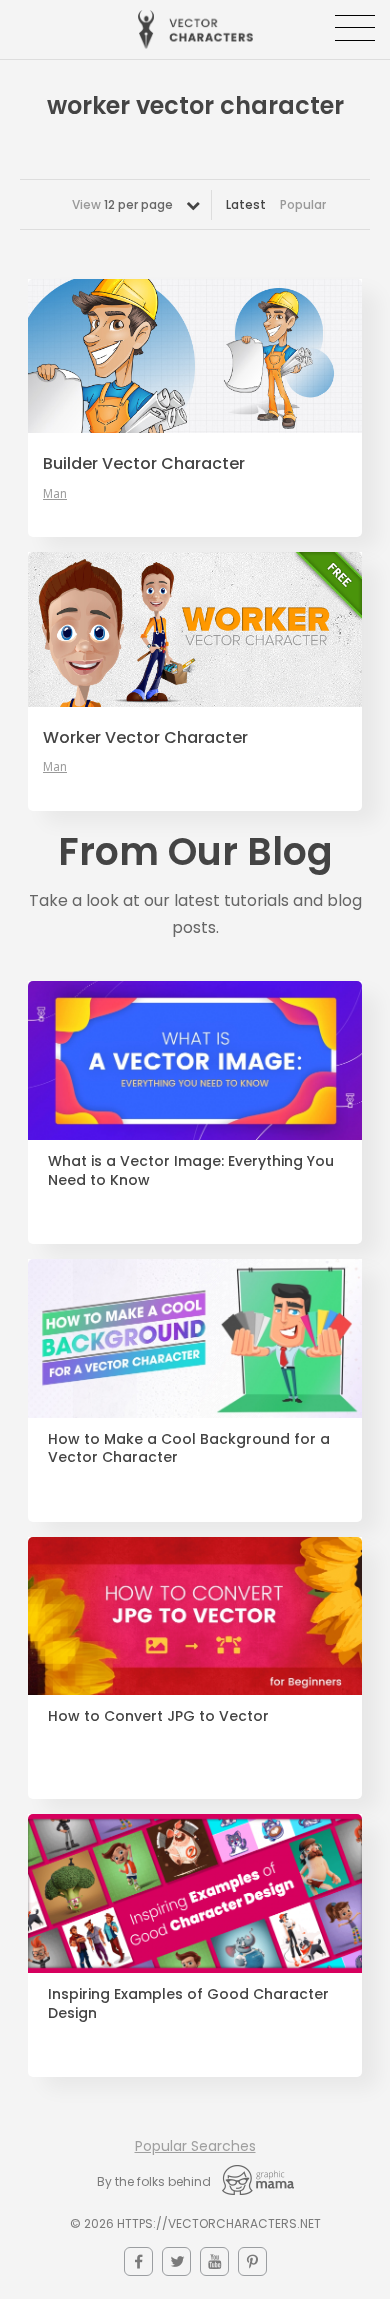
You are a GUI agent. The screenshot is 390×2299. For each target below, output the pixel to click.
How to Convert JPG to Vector (158, 1716)
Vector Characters (195, 29)
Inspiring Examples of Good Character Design (188, 2004)
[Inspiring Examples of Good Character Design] (195, 1893)
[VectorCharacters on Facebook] (138, 2261)
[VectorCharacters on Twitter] (176, 2261)
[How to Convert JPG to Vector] (195, 1616)
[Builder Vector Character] (195, 356)
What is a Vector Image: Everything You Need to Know (191, 1171)
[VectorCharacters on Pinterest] (252, 2261)
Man (55, 494)
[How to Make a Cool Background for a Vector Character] (195, 1338)
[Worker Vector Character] (195, 629)
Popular (303, 204)
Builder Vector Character (144, 464)
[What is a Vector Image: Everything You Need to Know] (195, 1060)
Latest (246, 204)
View (122, 204)
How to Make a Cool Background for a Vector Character (189, 1449)
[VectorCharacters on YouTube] (214, 2261)
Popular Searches (195, 2146)
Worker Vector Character (145, 738)
